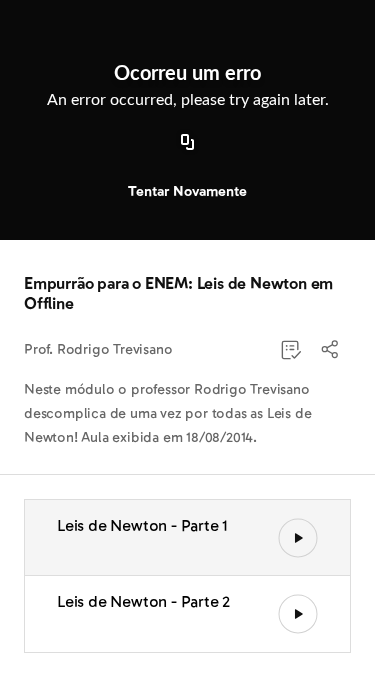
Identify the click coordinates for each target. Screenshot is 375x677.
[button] (331, 350)
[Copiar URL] (188, 143)
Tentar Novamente (187, 191)
